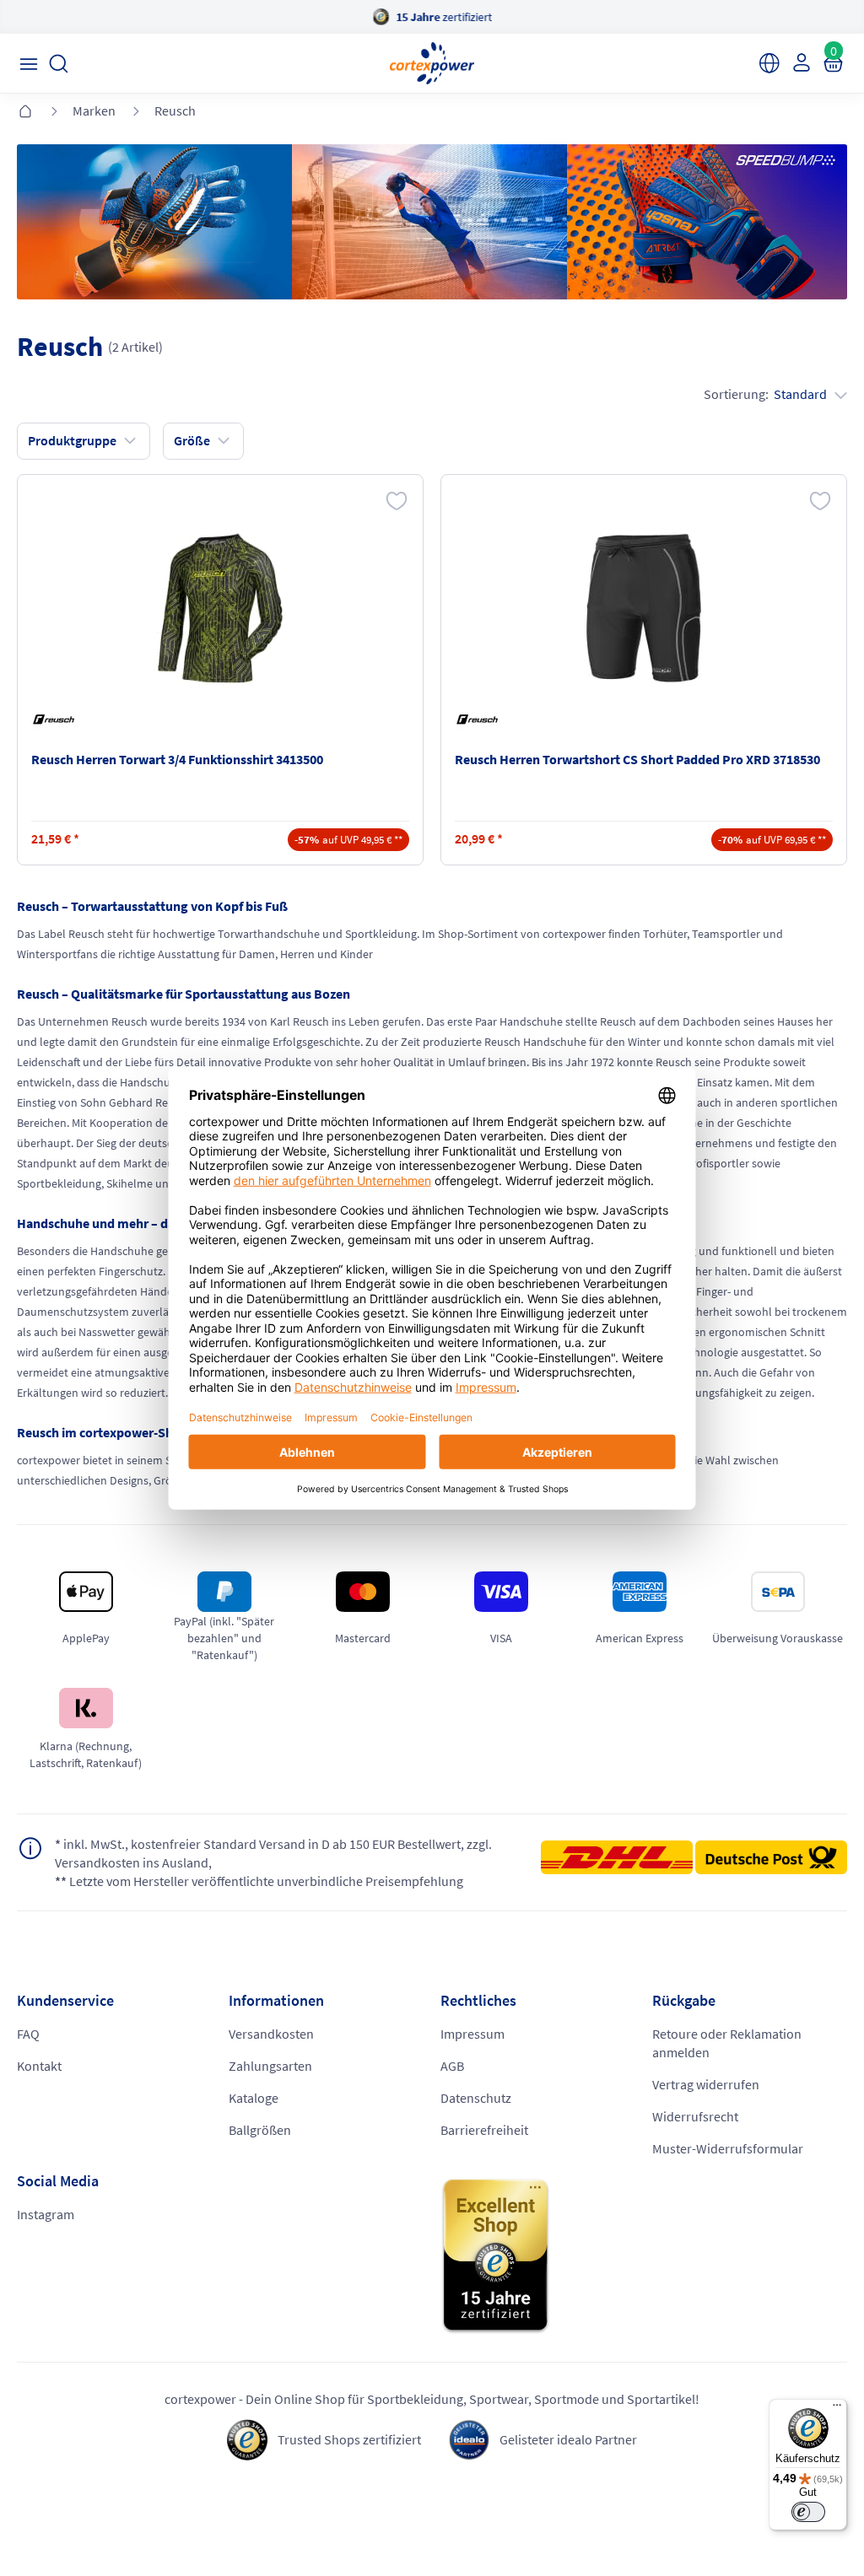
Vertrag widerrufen (706, 2084)
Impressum (472, 2034)
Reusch (175, 110)
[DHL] (617, 1862)
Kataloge (254, 2098)
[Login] (800, 62)
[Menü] (837, 2409)
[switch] (808, 2512)
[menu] (28, 64)
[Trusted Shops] (644, 2256)
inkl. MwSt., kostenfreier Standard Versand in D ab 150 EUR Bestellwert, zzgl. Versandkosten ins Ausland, (273, 1853)
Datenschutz (476, 2098)
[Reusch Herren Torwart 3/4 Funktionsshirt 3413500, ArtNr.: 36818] (220, 608)
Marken (94, 110)
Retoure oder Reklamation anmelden (727, 2043)
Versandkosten (271, 2034)
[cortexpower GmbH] (432, 63)
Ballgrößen (260, 2130)
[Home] (25, 112)
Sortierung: (765, 394)
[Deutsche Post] (771, 1857)
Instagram (46, 2214)
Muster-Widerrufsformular (728, 2148)
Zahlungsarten (270, 2066)
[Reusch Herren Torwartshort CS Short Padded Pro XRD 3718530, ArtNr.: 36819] (644, 608)
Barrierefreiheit (484, 2130)
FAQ (28, 2034)
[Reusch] (57, 719)
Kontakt (39, 2066)
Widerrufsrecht (695, 2116)
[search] (59, 64)
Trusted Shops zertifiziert (349, 2439)
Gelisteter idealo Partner (568, 2439)
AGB (452, 2066)
